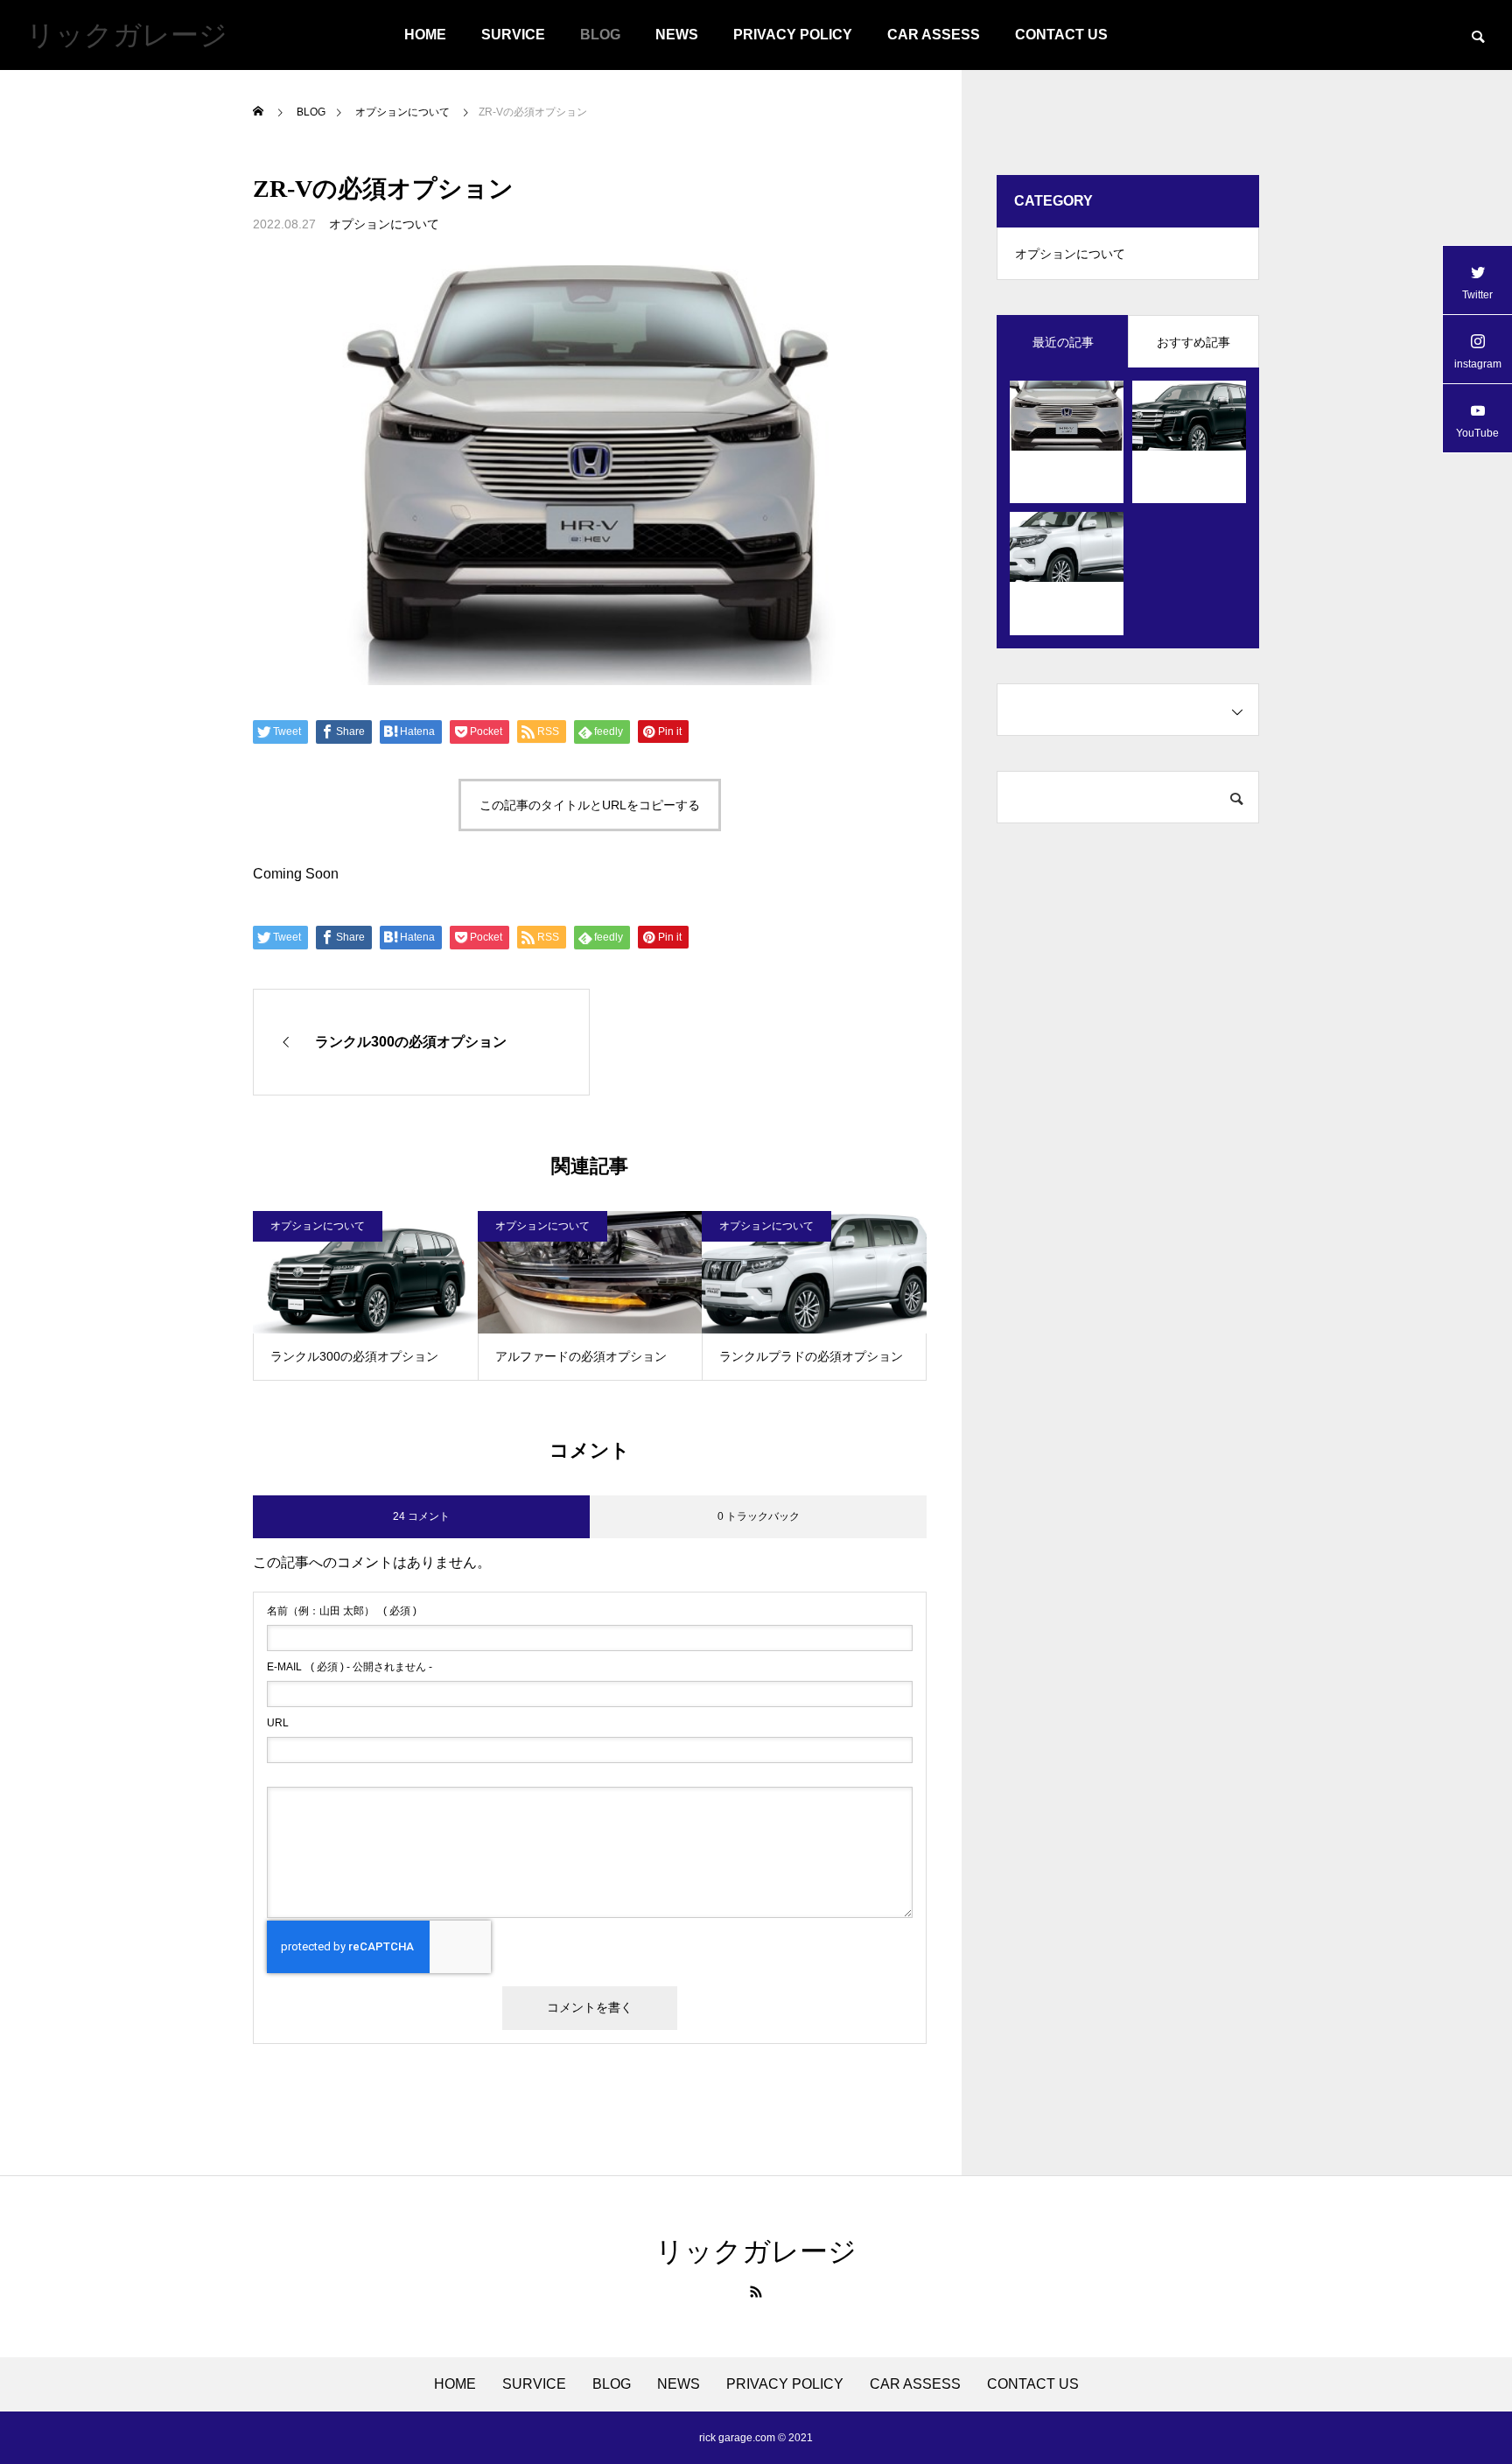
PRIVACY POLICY (793, 35)
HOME (425, 35)
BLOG (600, 35)
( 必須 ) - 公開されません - (350, 1667)
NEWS (677, 35)
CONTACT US (1061, 35)
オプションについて (384, 224)
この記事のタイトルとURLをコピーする (590, 805)
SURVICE (513, 35)
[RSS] (756, 2292)
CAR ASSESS (934, 35)
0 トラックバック (759, 1516)
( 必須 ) (342, 1611)
